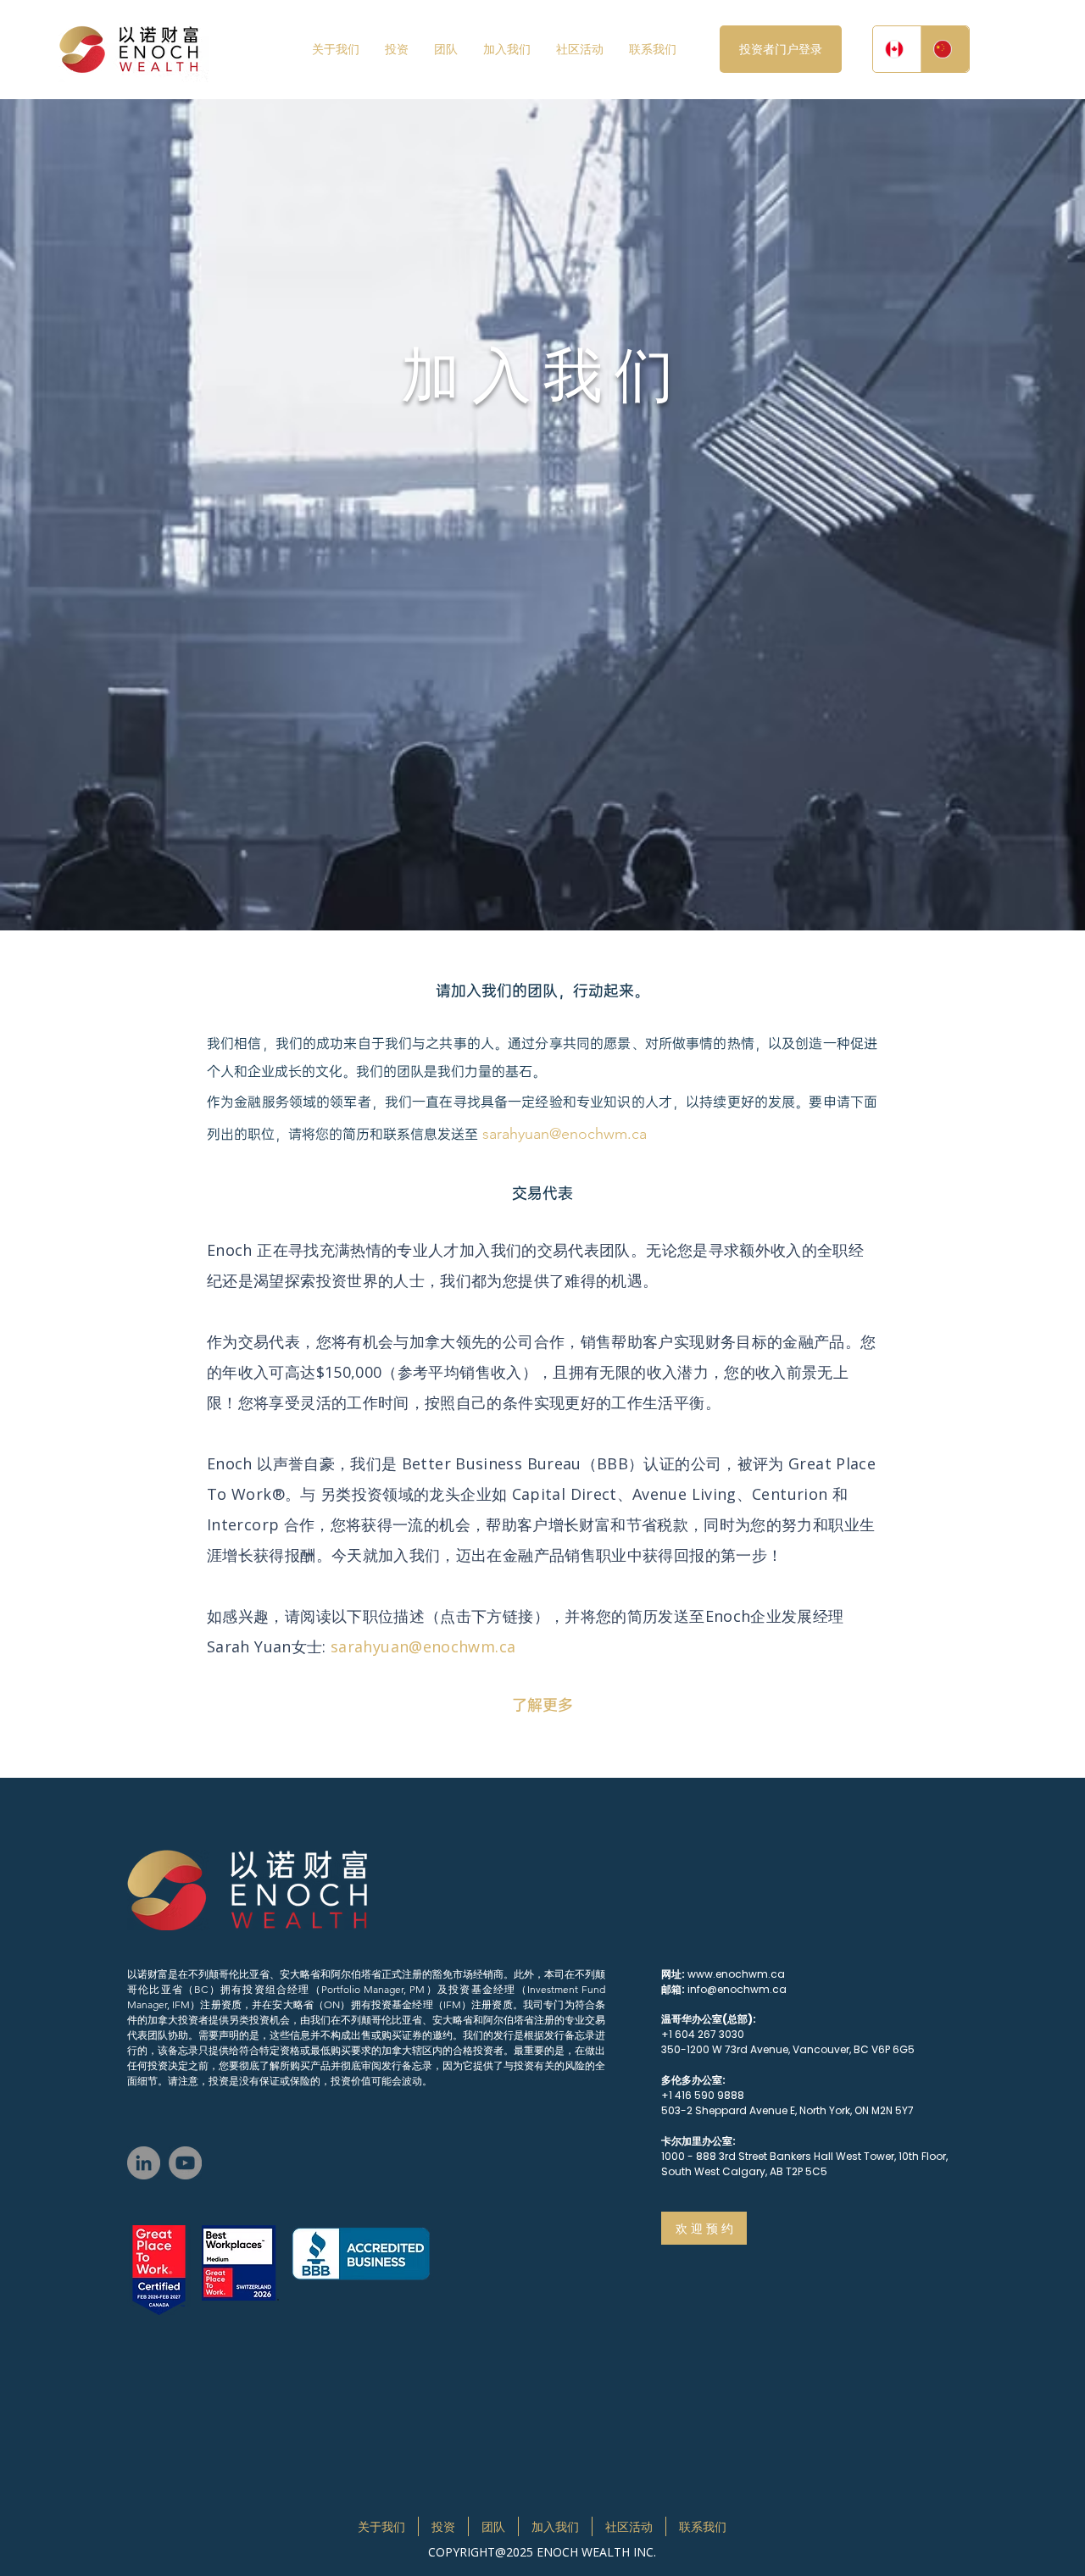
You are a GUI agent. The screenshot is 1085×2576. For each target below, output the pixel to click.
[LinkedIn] (144, 2163)
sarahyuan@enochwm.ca (565, 1134)
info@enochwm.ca (737, 1989)
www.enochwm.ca (736, 1974)
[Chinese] (945, 49)
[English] (897, 49)
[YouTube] (185, 2163)
